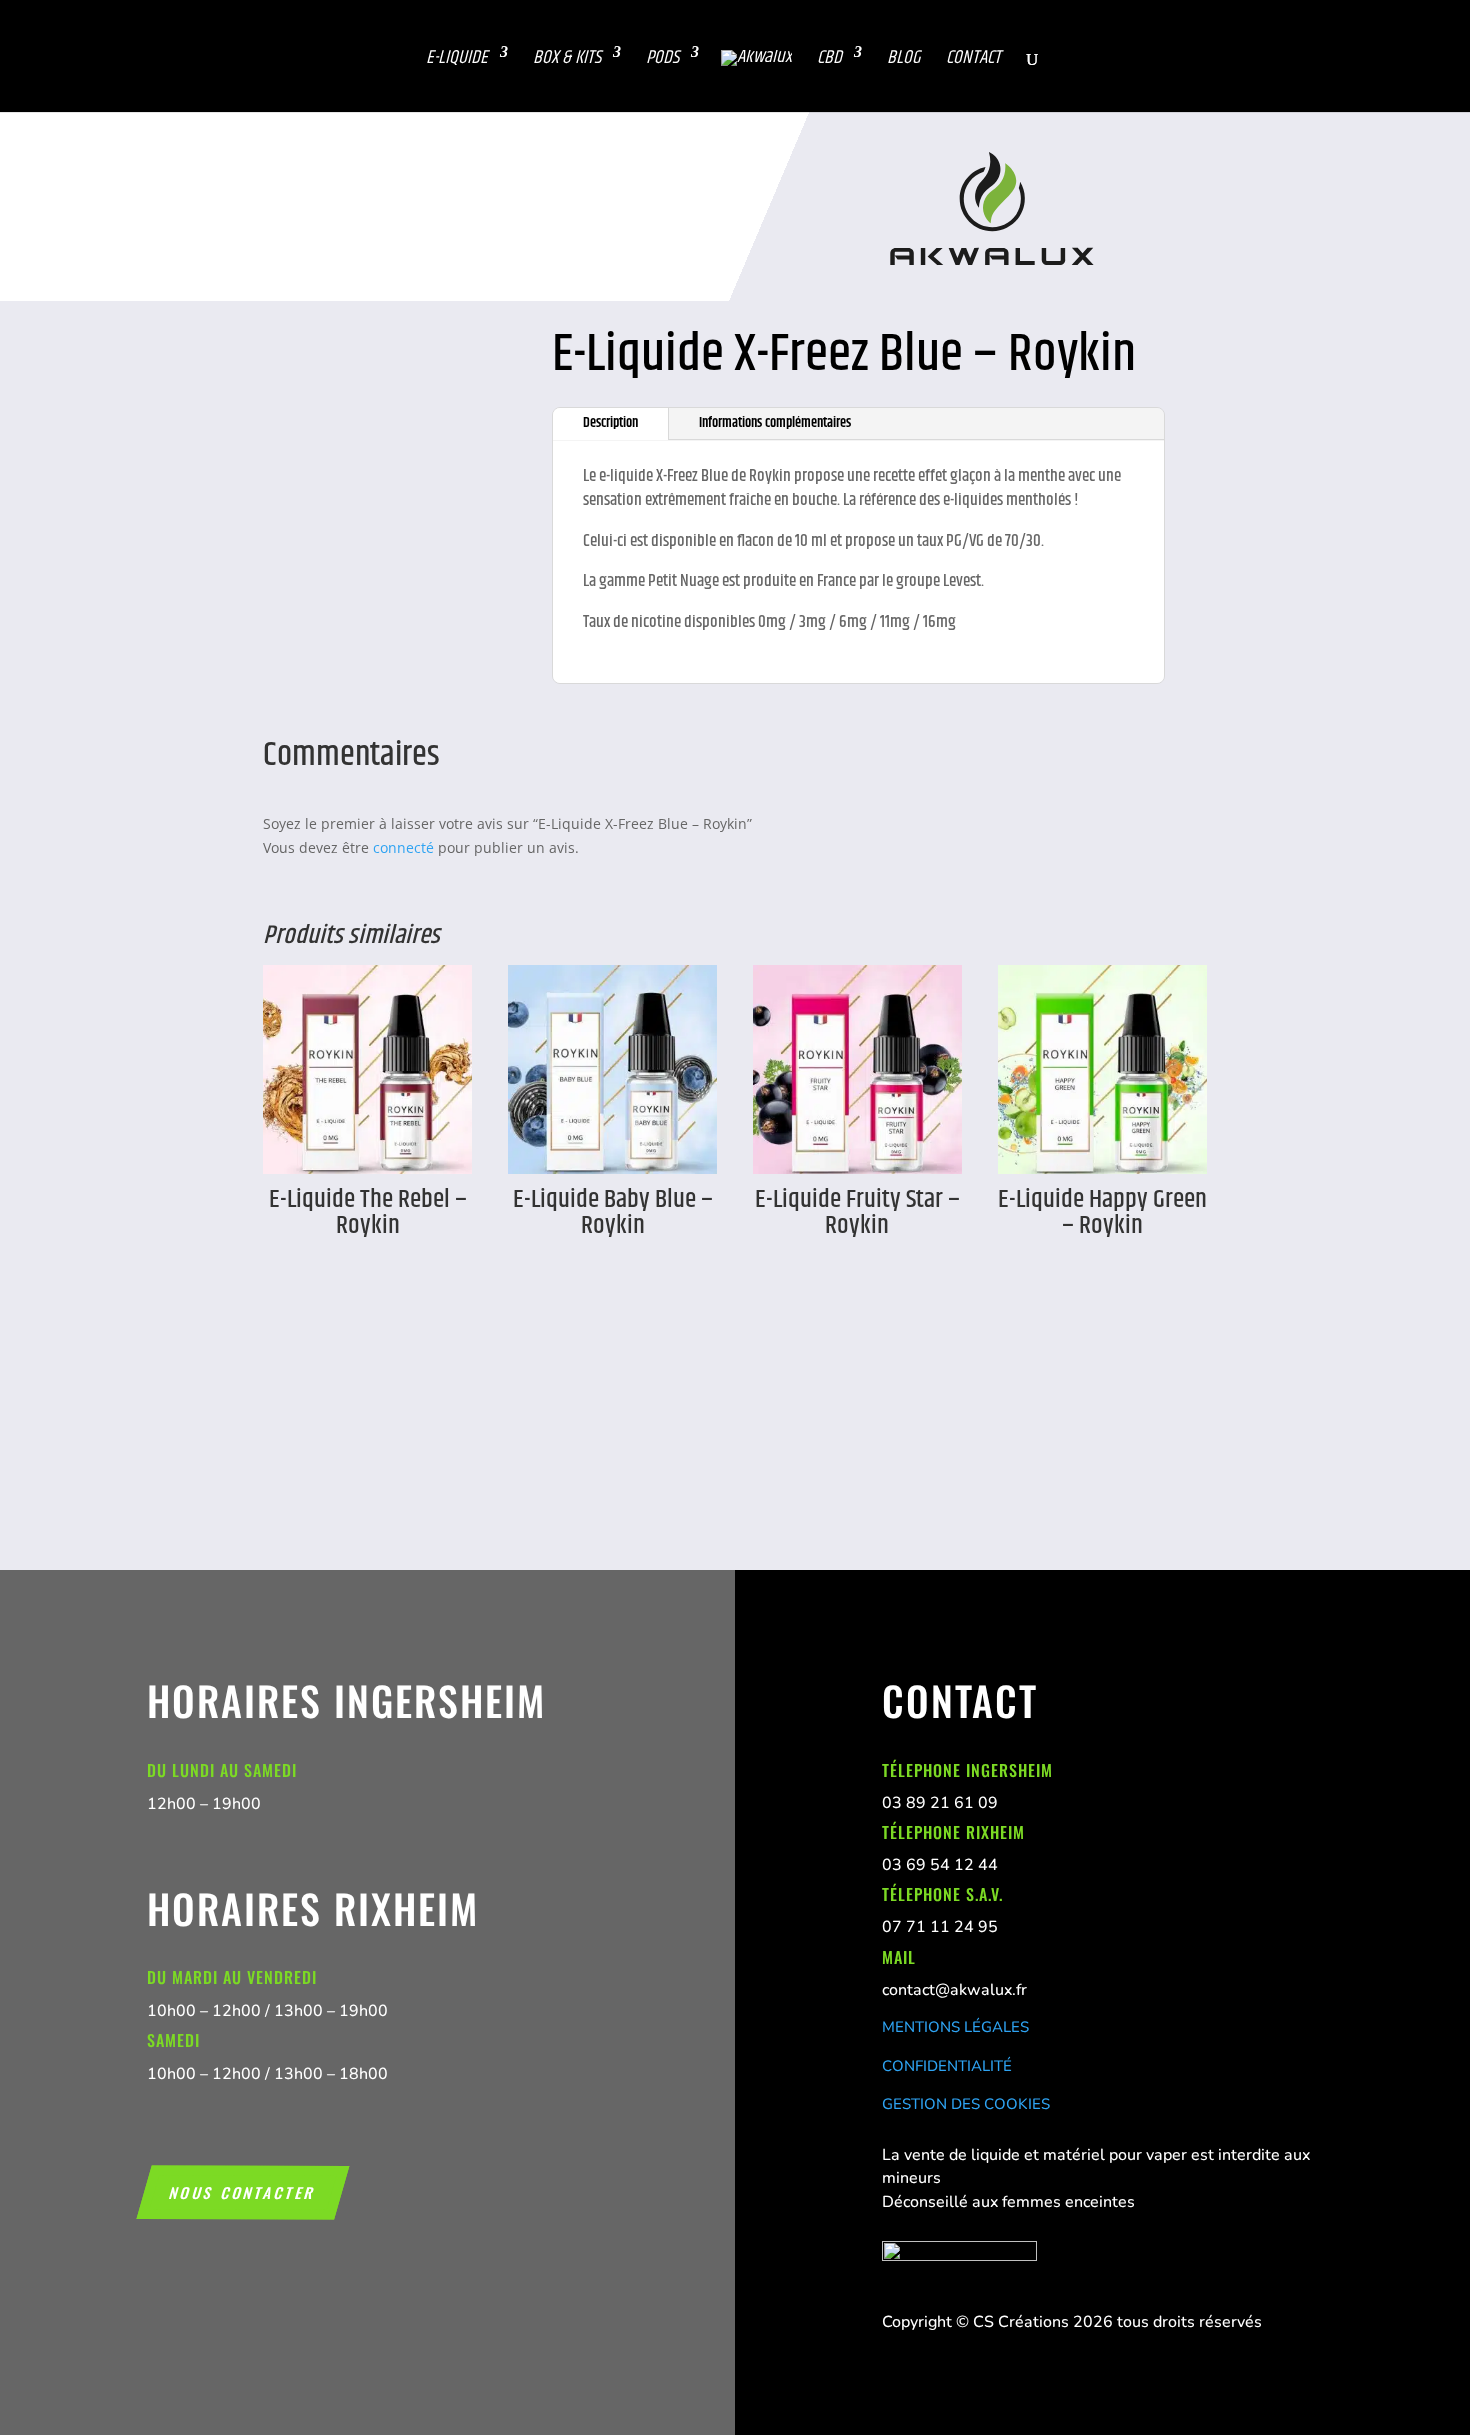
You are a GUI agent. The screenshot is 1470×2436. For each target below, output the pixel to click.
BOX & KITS (567, 58)
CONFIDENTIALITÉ (947, 2066)
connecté (403, 847)
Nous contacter (243, 2192)
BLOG (904, 58)
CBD (829, 58)
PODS (662, 58)
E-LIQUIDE (457, 58)
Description (610, 423)
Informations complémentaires (775, 423)
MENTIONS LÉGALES (955, 2027)
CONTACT (973, 58)
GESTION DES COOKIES (966, 2104)
